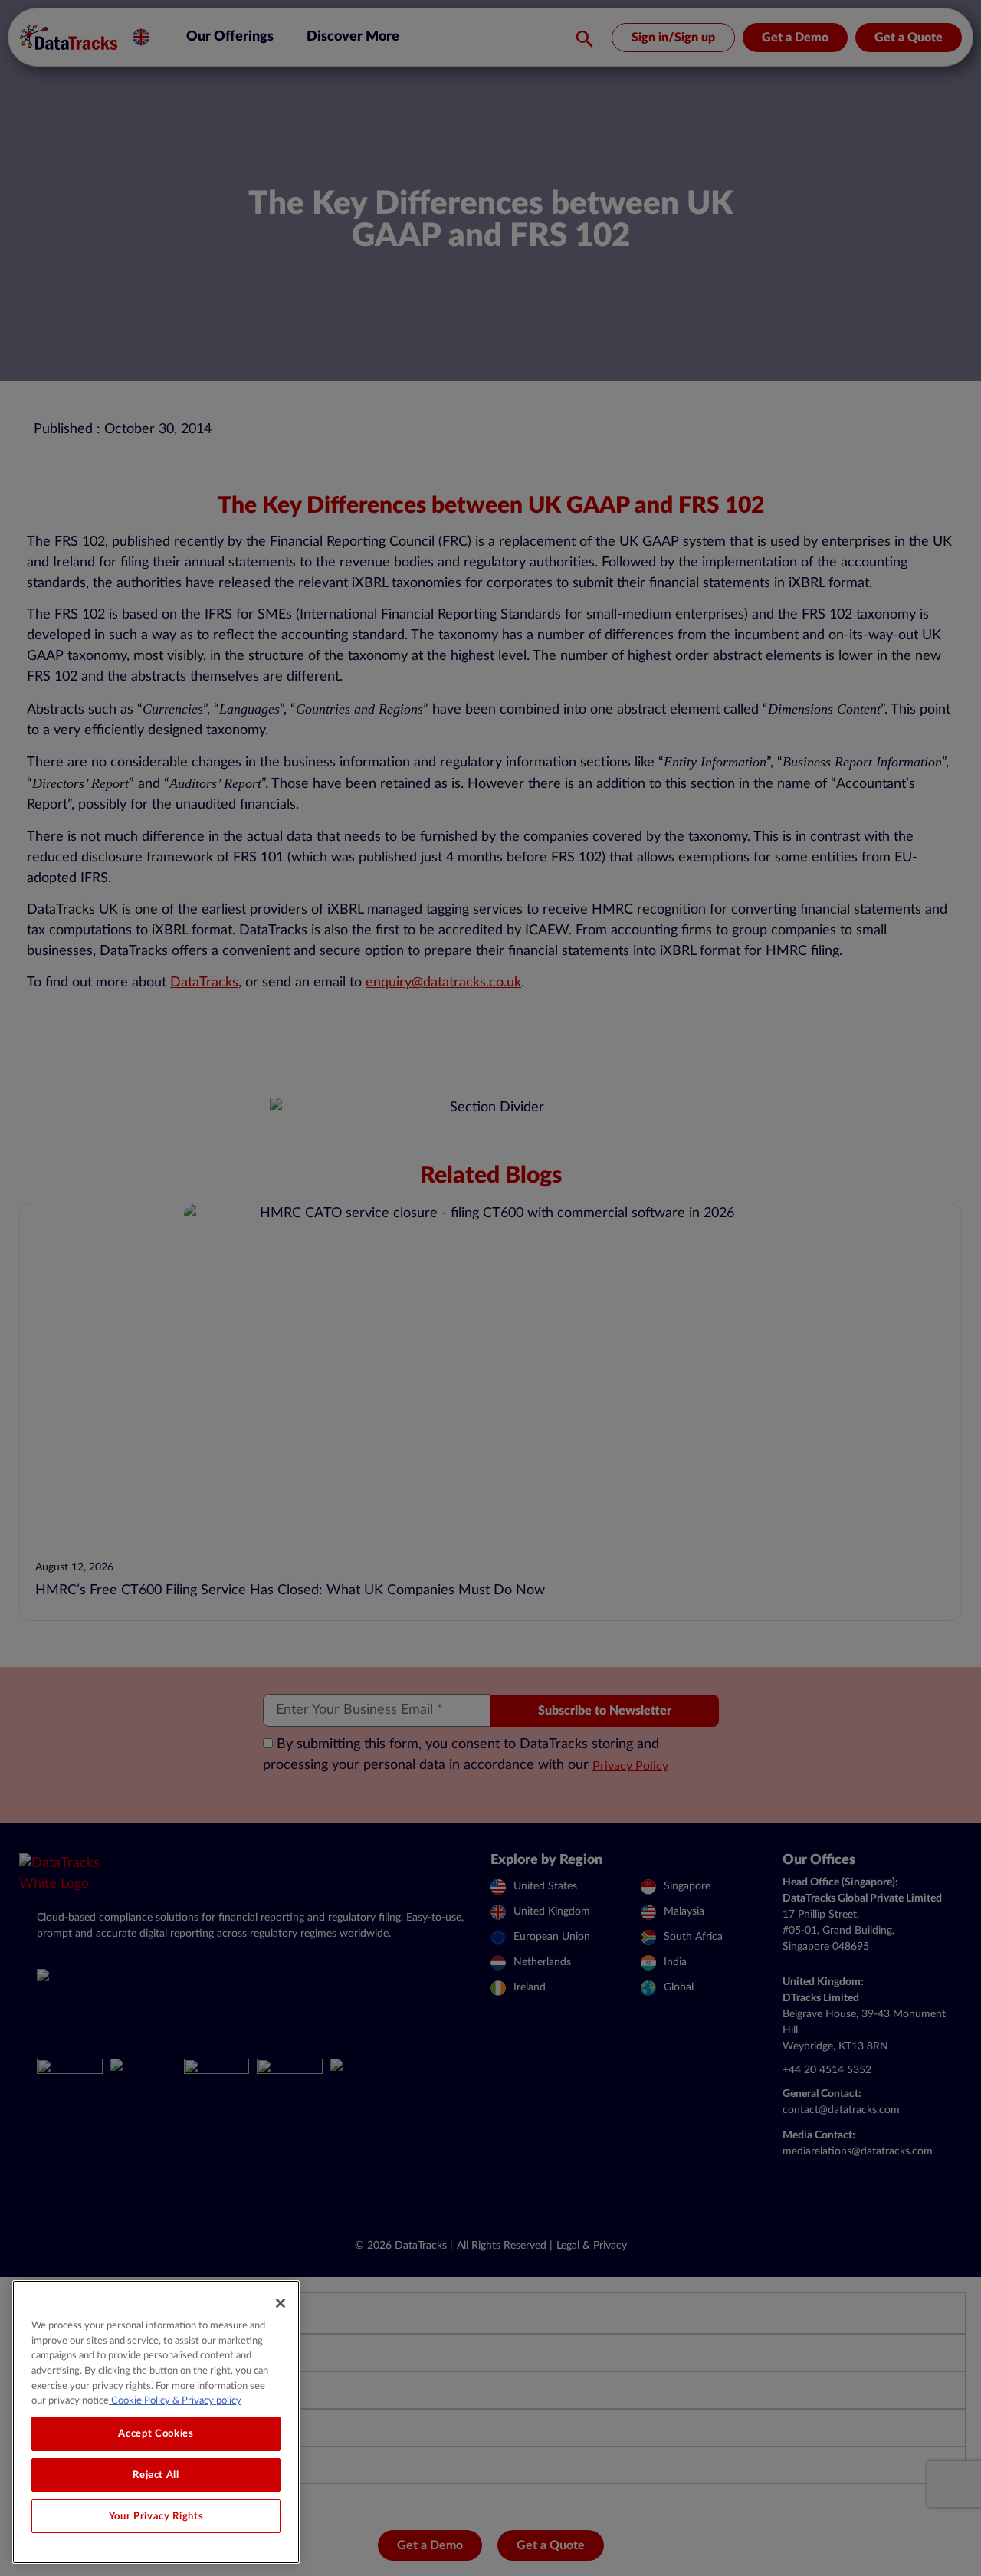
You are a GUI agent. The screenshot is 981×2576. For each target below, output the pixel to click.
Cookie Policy (139, 2400)
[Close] (281, 2303)
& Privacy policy (206, 2400)
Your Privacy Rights (156, 2516)
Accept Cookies (156, 2433)
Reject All (156, 2475)
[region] (156, 2422)
